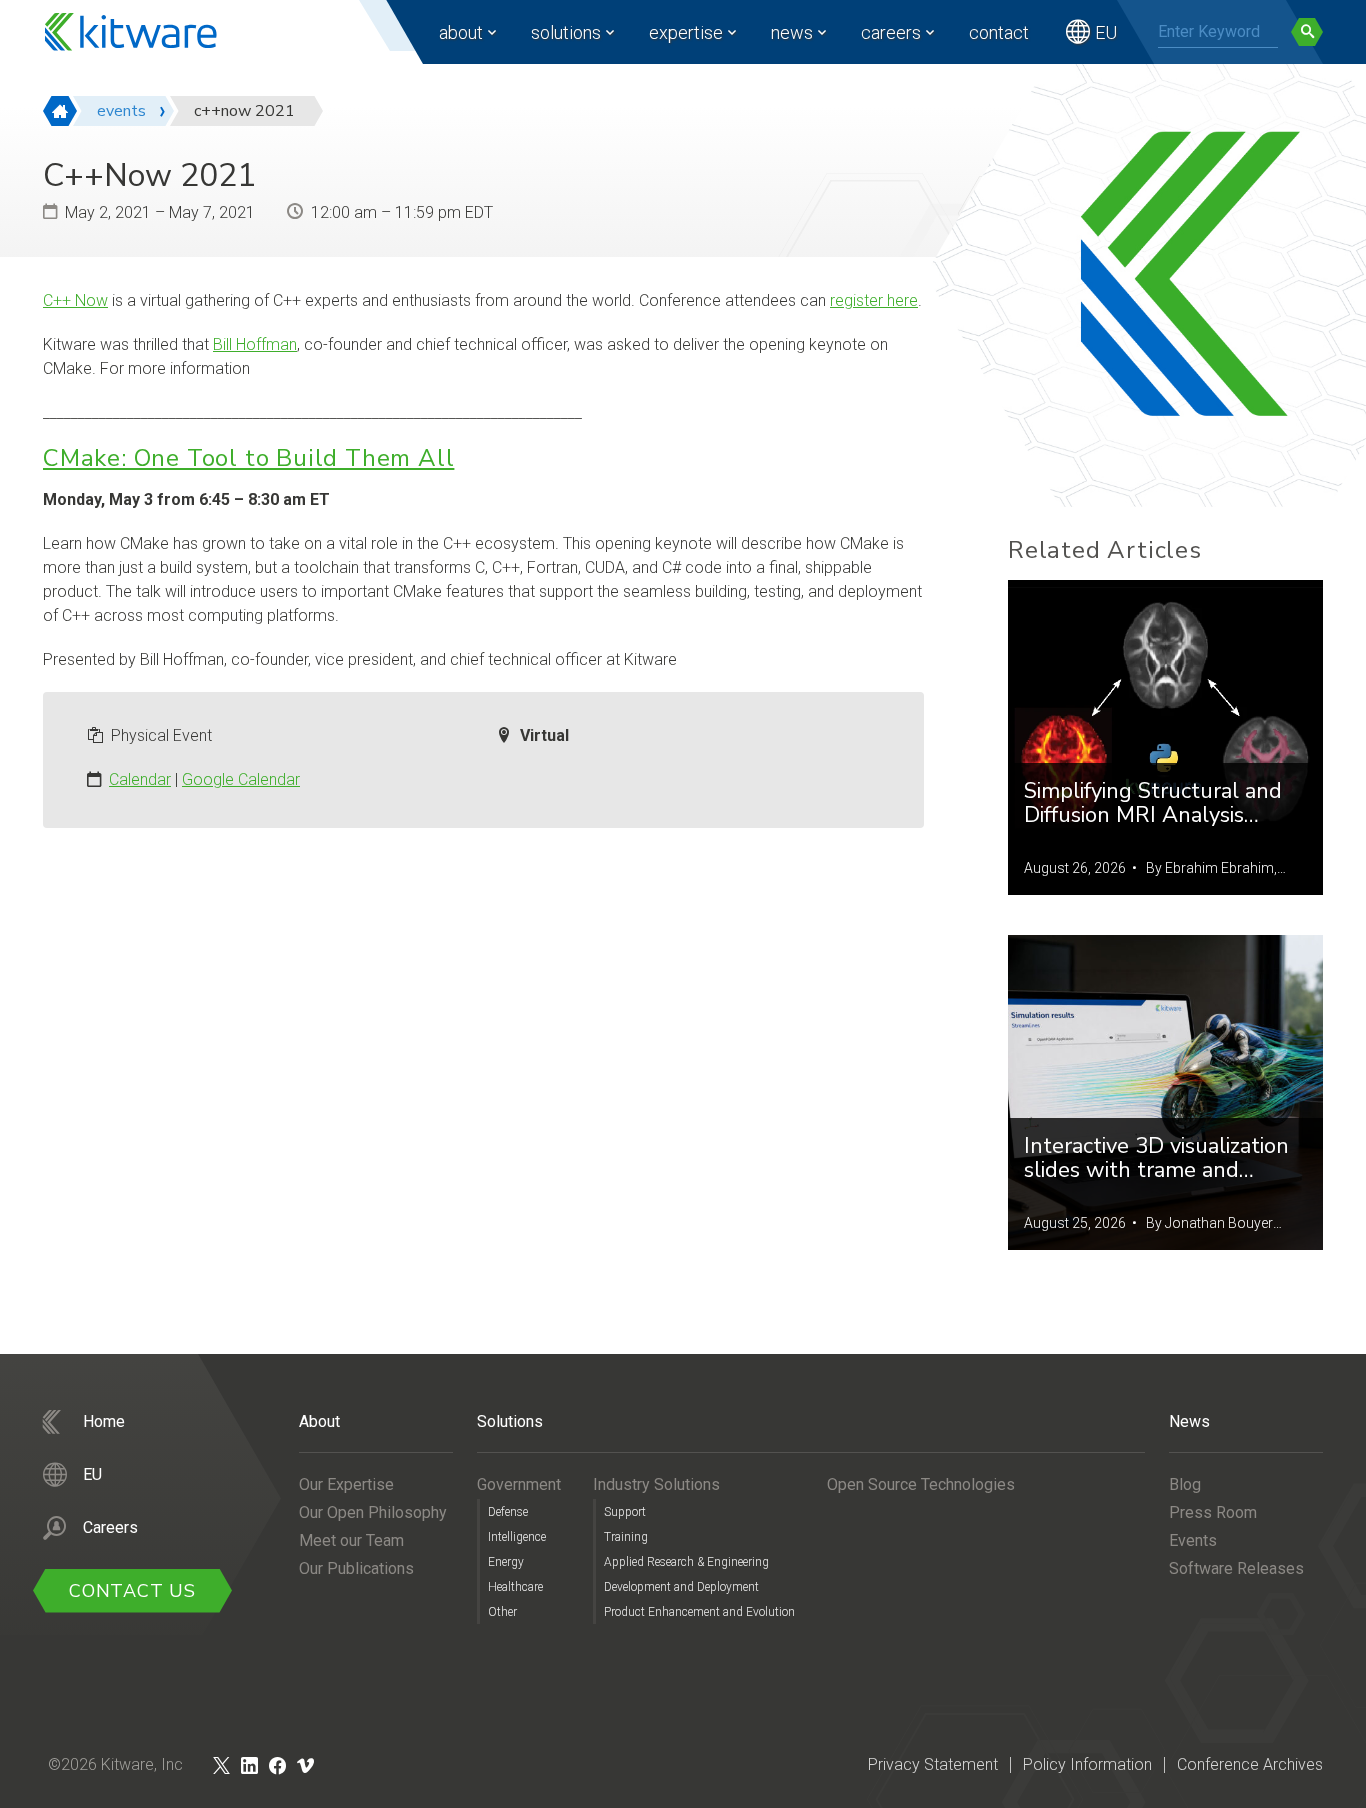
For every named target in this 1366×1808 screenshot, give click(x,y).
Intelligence (517, 1537)
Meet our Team (351, 1540)
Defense (508, 1512)
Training (626, 1537)
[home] (60, 111)
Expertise (686, 32)
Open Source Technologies (921, 1484)
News (792, 32)
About (461, 32)
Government (519, 1484)
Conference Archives (1250, 1764)
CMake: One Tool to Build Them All (248, 458)
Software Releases (1236, 1568)
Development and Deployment (681, 1587)
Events (1193, 1540)
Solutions (566, 32)
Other (502, 1612)
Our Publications (356, 1568)
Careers (891, 32)
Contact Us (132, 1591)
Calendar (140, 779)
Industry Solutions (656, 1484)
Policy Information (1087, 1764)
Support (625, 1512)
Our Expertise (346, 1484)
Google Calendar (241, 779)
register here (874, 300)
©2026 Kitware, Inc (115, 1764)
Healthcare (515, 1587)
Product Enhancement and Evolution (699, 1612)
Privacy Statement (933, 1764)
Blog (1185, 1484)
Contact (999, 32)
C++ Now (75, 300)
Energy (506, 1562)
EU (1106, 32)
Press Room (1213, 1512)
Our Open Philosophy (373, 1512)
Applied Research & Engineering (686, 1562)
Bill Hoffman (255, 344)
